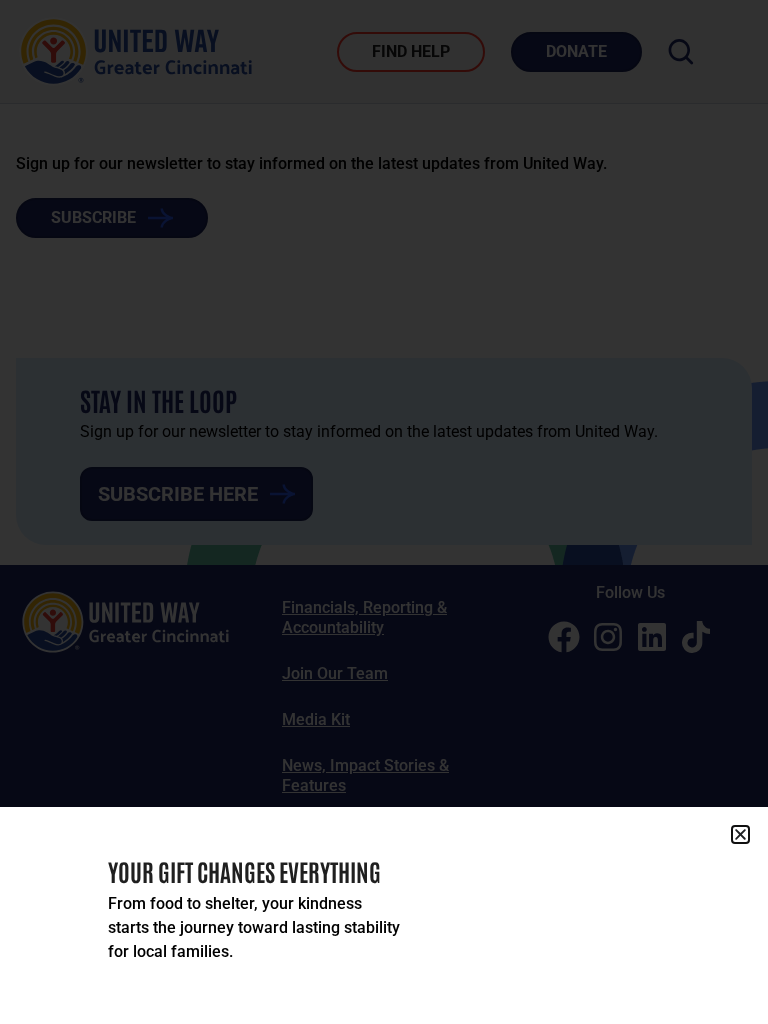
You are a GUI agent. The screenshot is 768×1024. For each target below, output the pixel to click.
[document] (384, 512)
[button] (740, 834)
